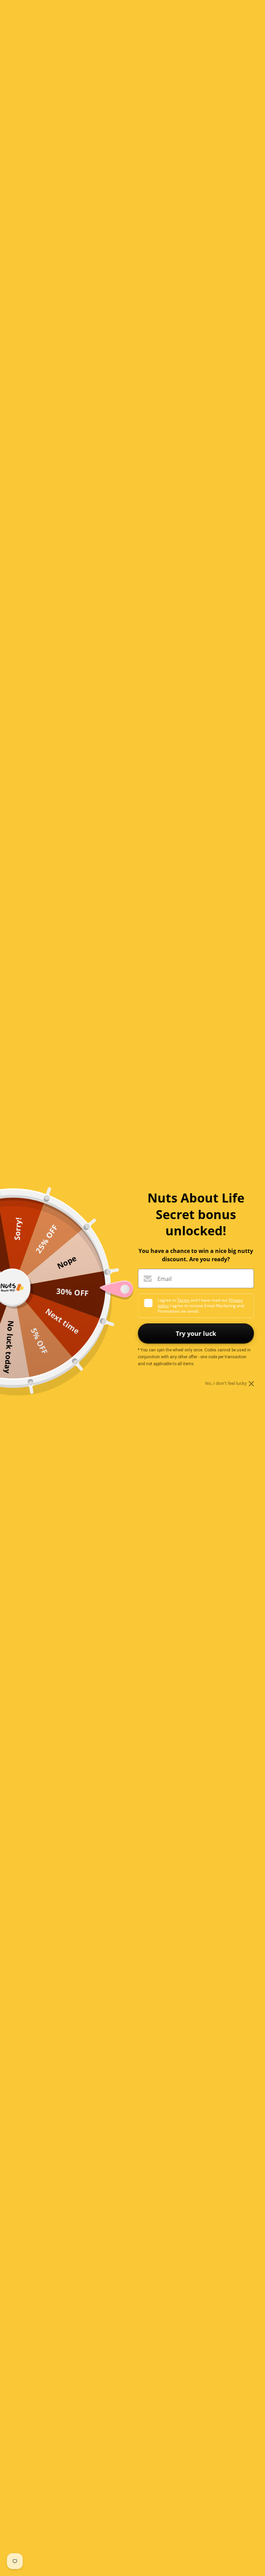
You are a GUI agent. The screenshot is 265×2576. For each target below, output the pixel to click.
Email (164, 1279)
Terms (183, 1300)
